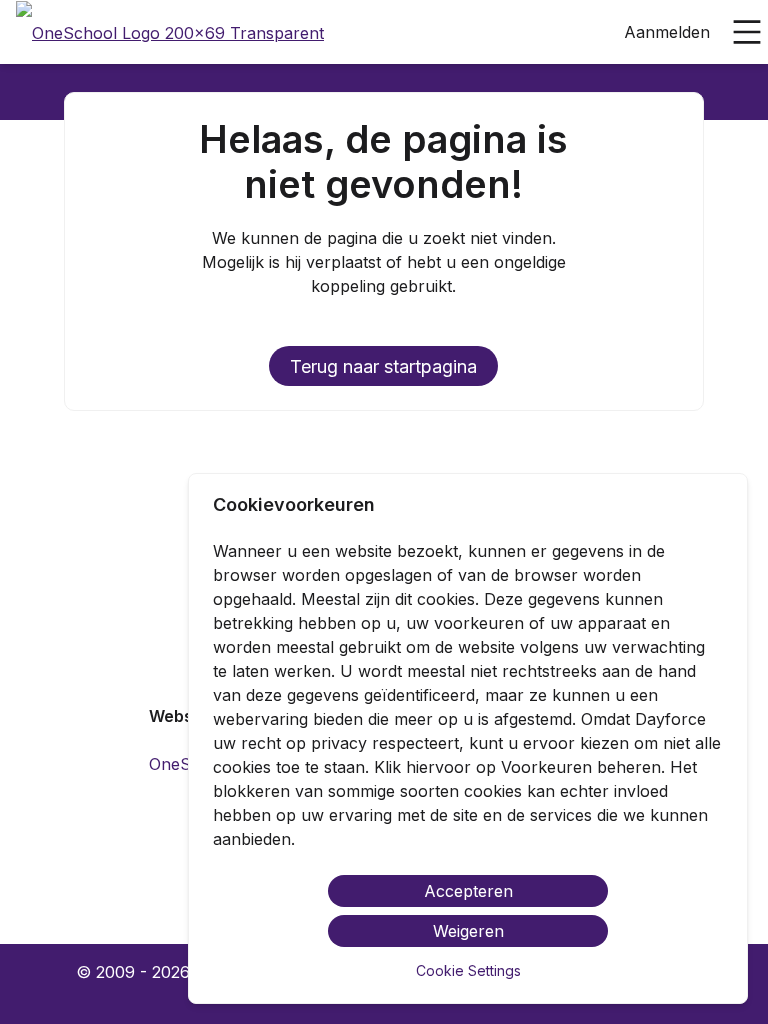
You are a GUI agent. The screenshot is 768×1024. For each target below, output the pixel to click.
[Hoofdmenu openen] (747, 32)
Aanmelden (667, 32)
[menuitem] (170, 33)
